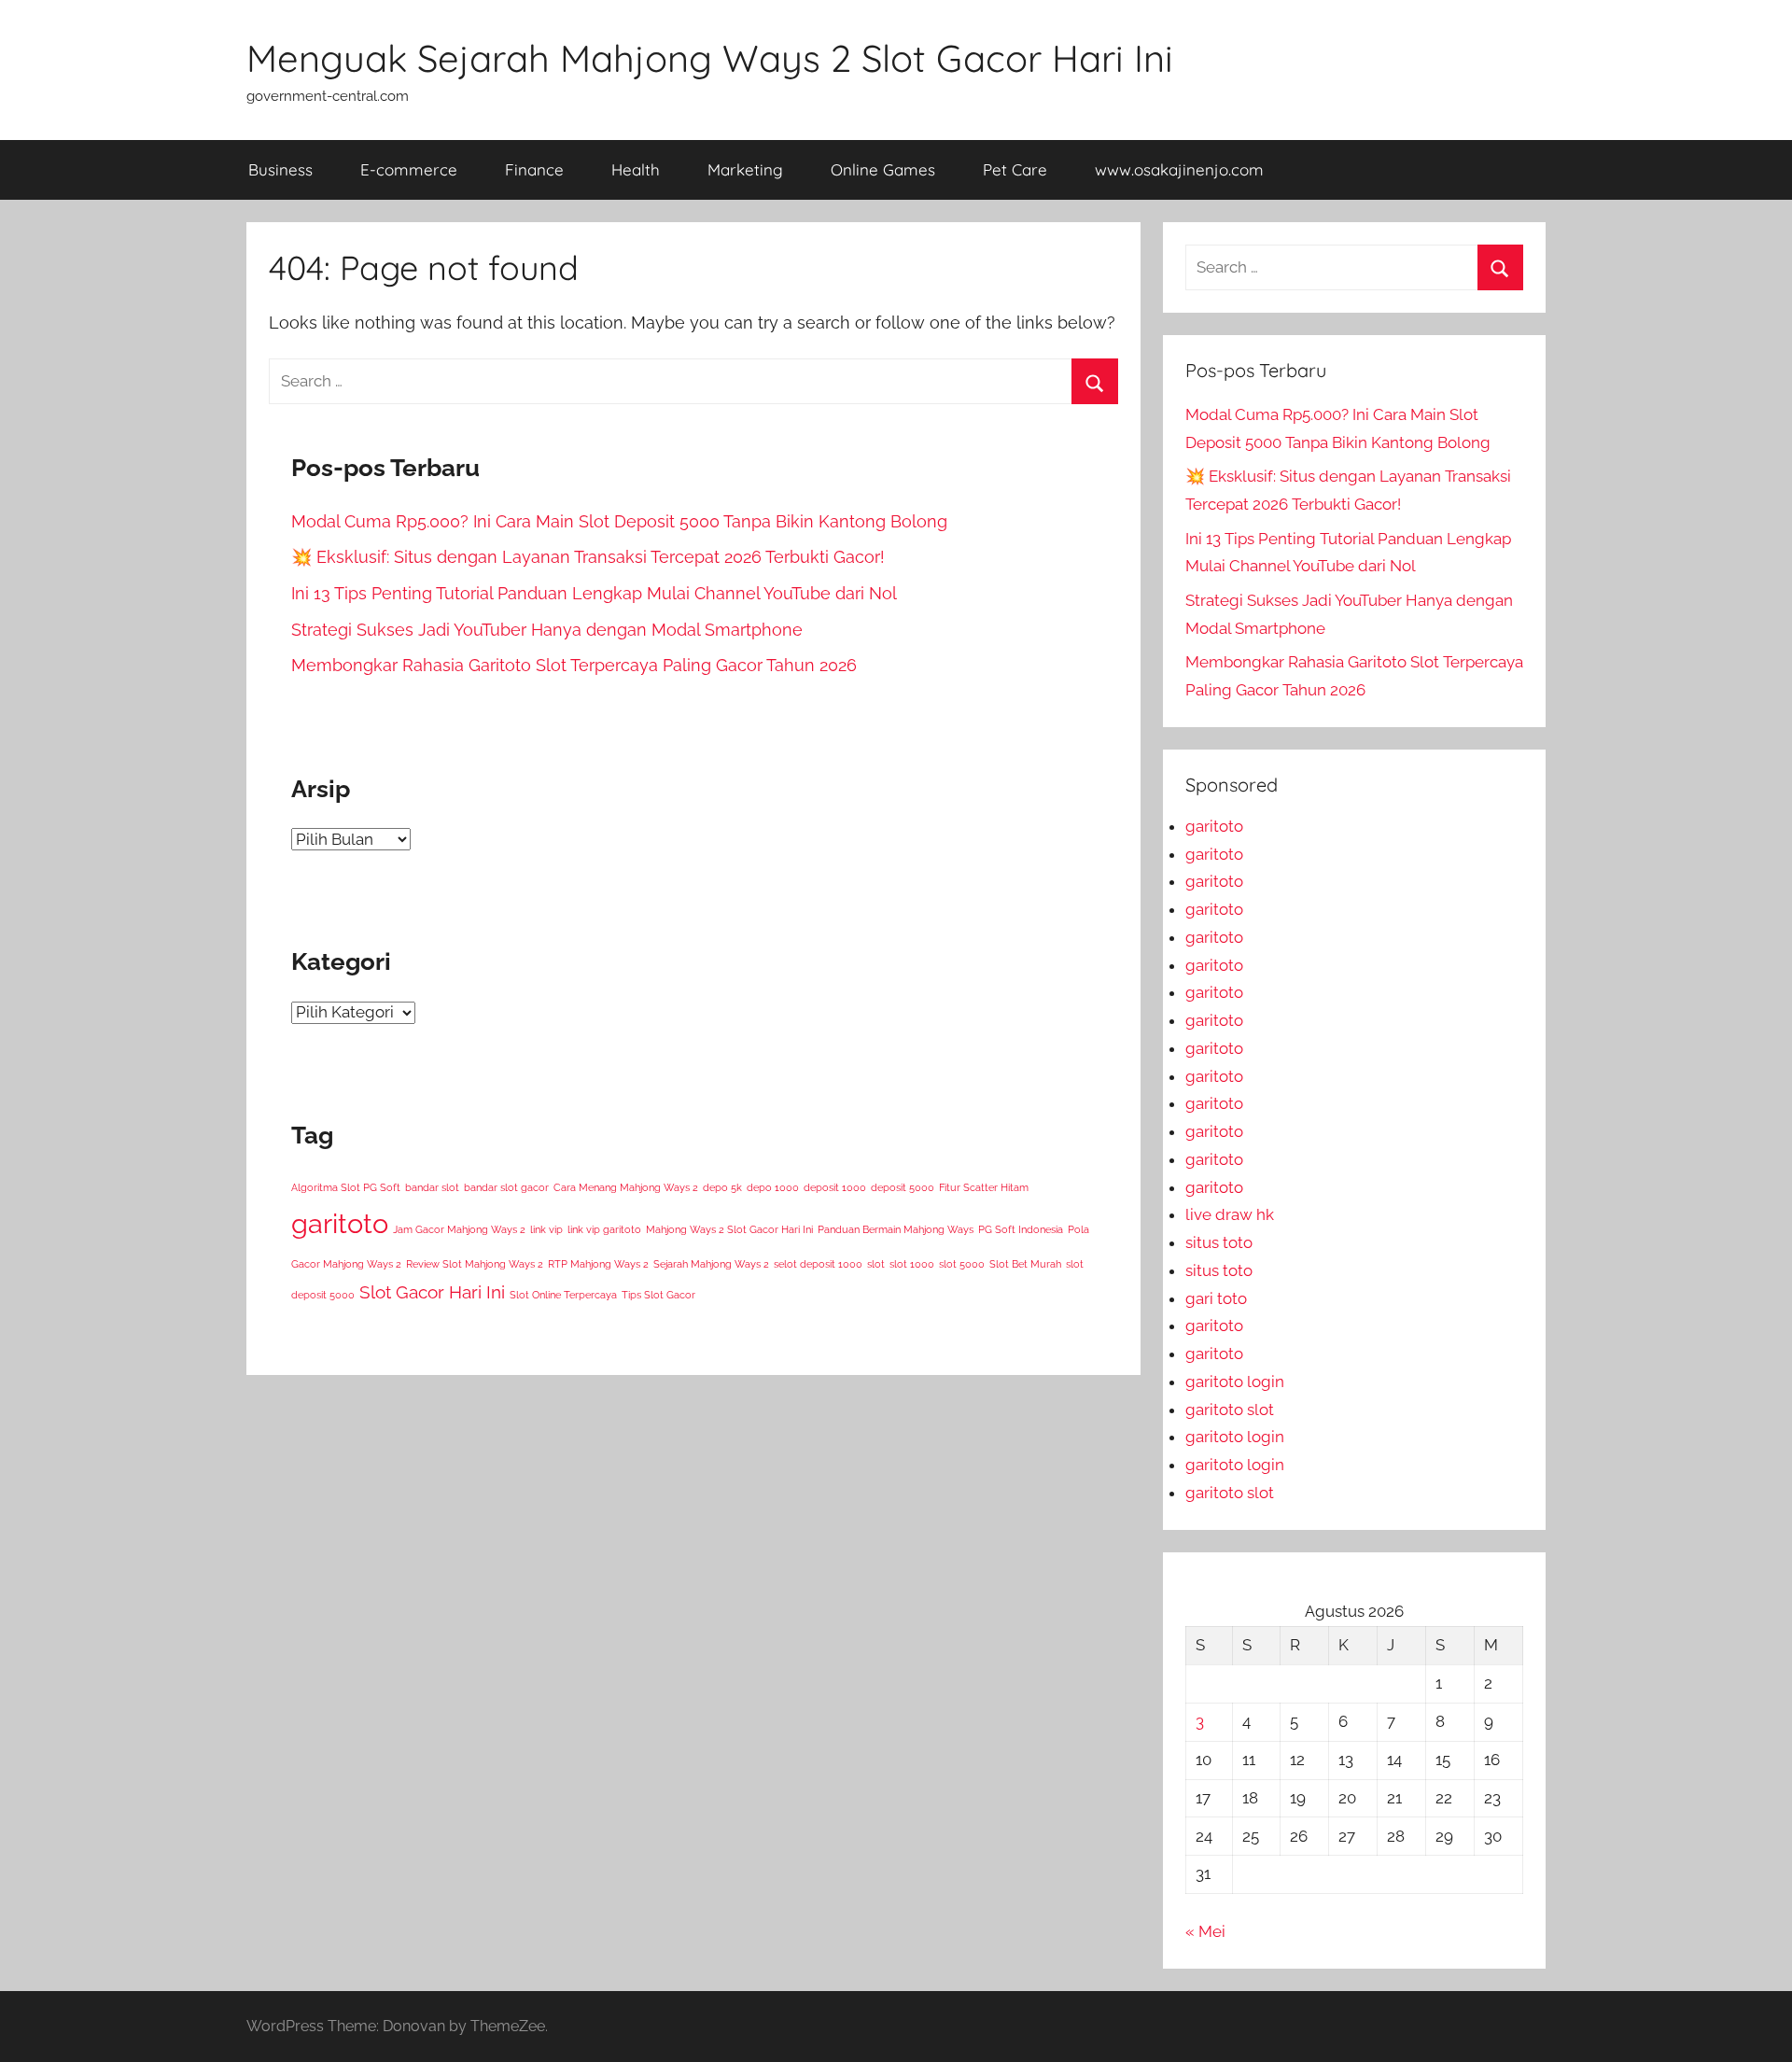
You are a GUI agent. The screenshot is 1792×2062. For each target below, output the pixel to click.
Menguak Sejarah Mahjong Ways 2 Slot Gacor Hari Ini (710, 58)
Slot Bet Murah (1025, 1264)
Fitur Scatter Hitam (984, 1187)
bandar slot (432, 1187)
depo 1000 (773, 1187)
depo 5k (722, 1187)
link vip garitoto (604, 1229)
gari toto (1216, 1298)
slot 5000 (962, 1264)
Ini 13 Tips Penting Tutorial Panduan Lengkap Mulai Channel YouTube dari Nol (594, 593)
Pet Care (1015, 169)
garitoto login (1235, 1382)
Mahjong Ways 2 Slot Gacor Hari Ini (729, 1229)
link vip (546, 1229)
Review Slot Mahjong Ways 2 (475, 1264)
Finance (534, 169)
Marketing (745, 169)
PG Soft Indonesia (1021, 1229)
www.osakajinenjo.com (1179, 169)
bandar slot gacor (506, 1187)
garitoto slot (1230, 1410)
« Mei (1205, 1931)
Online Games (883, 169)
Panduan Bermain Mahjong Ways (896, 1229)
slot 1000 (912, 1264)
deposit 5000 (903, 1187)
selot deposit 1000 (818, 1264)
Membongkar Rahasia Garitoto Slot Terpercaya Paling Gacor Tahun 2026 (574, 665)
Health (636, 169)
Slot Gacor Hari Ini (432, 1292)
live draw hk (1230, 1214)
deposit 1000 (835, 1187)
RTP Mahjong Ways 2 (598, 1264)
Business (280, 169)
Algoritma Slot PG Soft (346, 1187)
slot (876, 1264)
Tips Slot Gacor (658, 1295)
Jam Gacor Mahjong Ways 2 (459, 1229)
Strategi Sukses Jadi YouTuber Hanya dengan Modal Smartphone (547, 630)
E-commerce (409, 169)
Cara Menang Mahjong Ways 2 (626, 1187)
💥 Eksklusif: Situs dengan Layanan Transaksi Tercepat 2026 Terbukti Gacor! (588, 557)
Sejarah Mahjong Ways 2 (711, 1264)
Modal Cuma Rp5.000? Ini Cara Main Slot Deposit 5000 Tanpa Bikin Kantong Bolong (619, 521)
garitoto (340, 1223)
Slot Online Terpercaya (563, 1295)
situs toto (1219, 1242)
